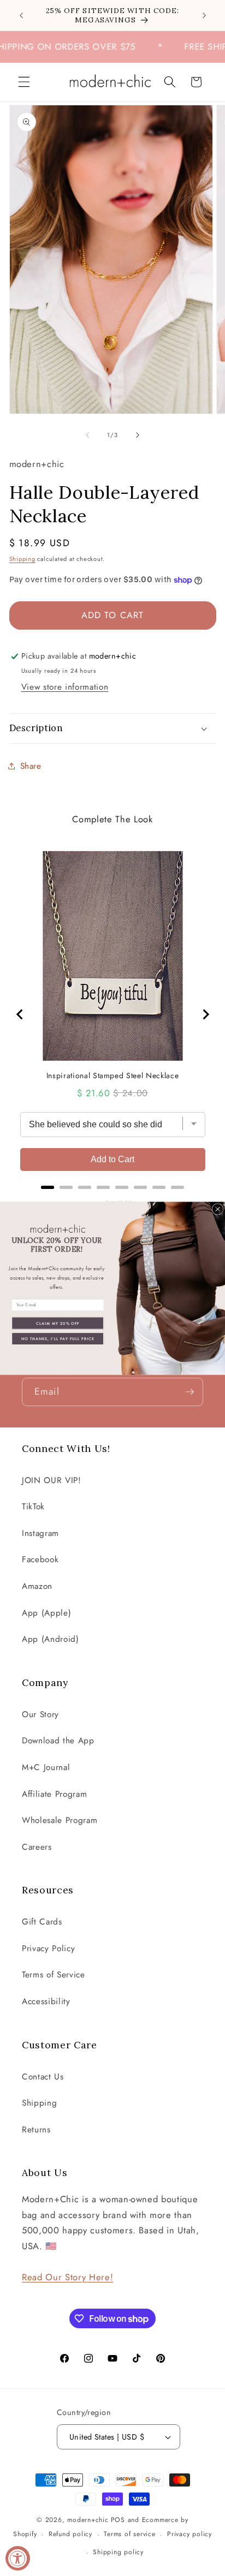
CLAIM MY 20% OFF (58, 1323)
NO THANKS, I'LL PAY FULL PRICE (58, 1338)
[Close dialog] (217, 1209)
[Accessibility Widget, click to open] (18, 2558)
